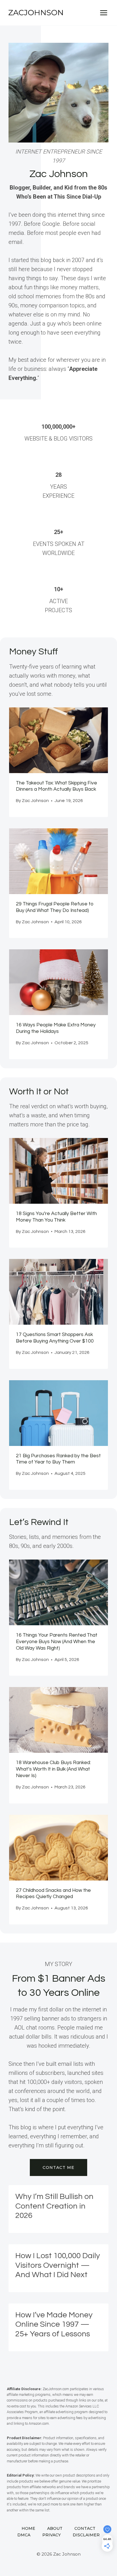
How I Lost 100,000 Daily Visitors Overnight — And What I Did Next (58, 2265)
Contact (85, 2528)
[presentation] (58, 740)
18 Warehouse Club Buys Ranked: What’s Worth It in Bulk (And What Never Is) (53, 1769)
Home (28, 2528)
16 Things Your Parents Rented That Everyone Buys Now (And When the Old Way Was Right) (57, 1642)
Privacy (52, 2535)
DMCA (24, 2535)
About (55, 2528)
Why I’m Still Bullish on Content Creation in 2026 (54, 2206)
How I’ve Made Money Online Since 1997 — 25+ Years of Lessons (54, 2324)
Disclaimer (86, 2535)
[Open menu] (104, 13)
